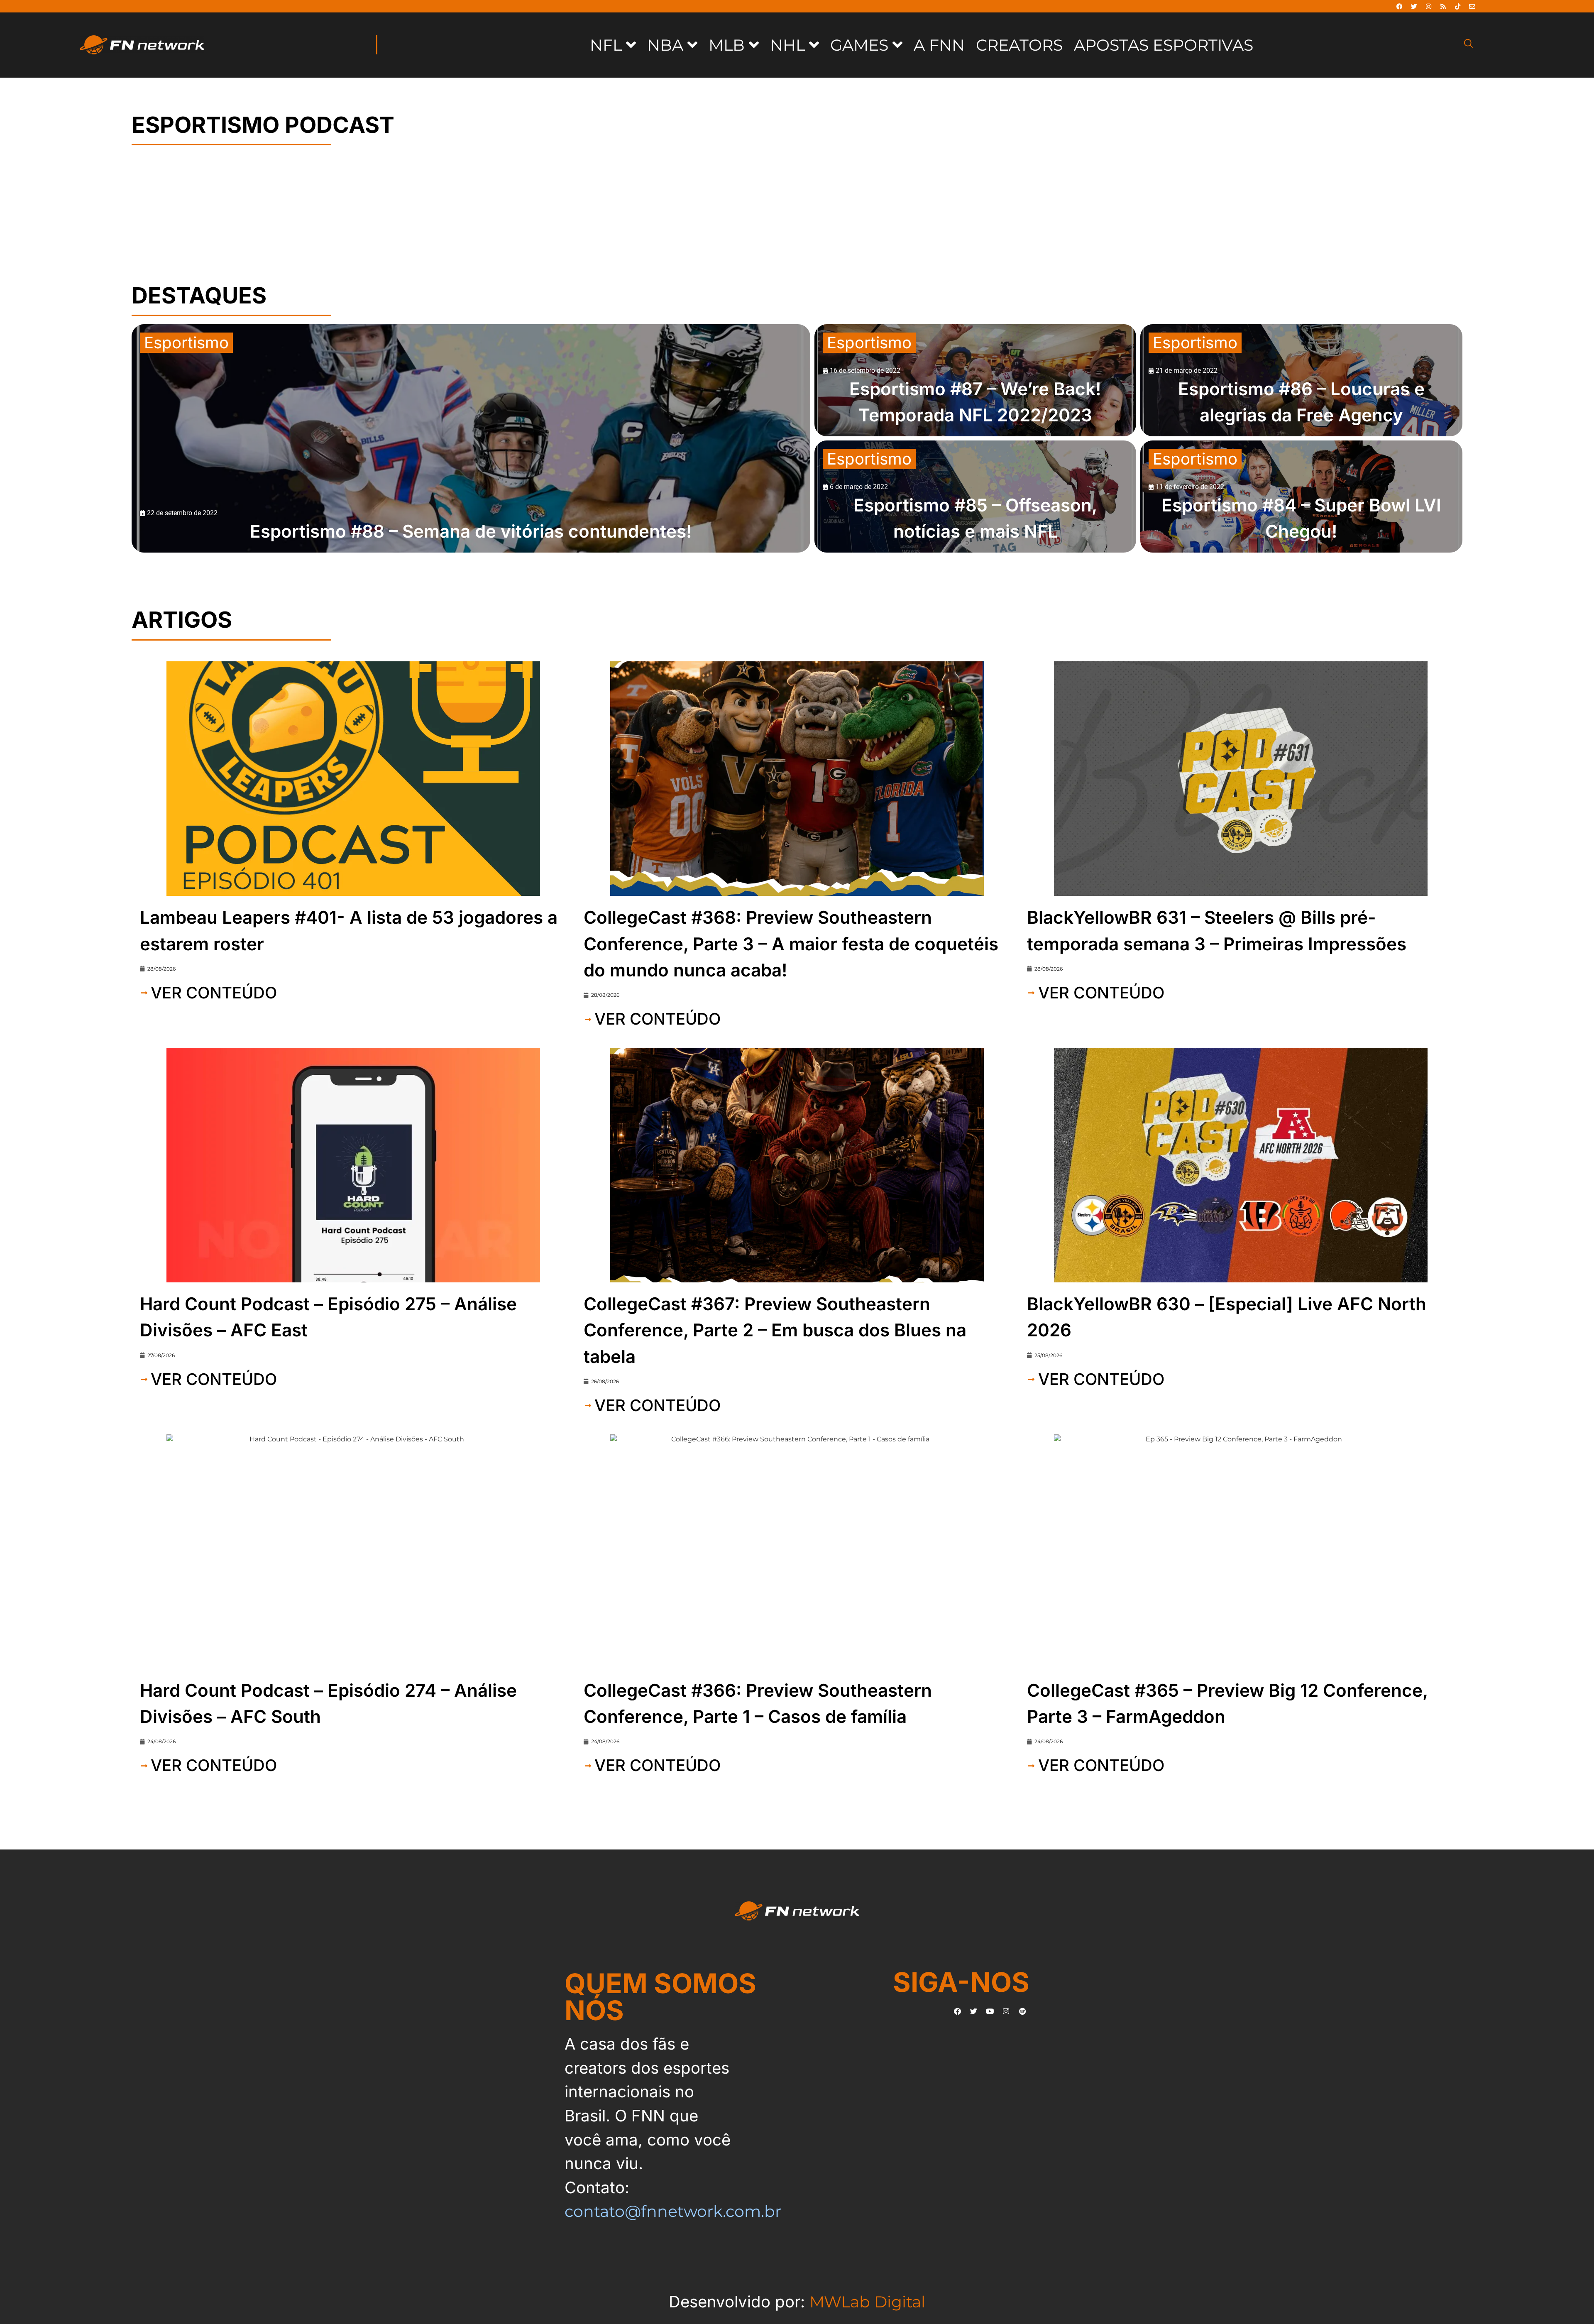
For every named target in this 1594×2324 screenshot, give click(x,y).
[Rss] (1443, 6)
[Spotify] (1022, 2011)
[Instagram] (1428, 6)
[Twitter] (1414, 6)
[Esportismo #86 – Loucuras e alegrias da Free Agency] (1301, 380)
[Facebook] (1399, 6)
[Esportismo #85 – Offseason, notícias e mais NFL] (975, 497)
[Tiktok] (1457, 6)
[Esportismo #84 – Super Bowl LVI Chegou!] (1301, 497)
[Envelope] (1472, 6)
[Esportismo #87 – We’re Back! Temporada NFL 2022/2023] (975, 380)
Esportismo (186, 342)
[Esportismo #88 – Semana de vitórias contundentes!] (471, 438)
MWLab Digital (867, 2302)
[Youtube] (990, 2011)
